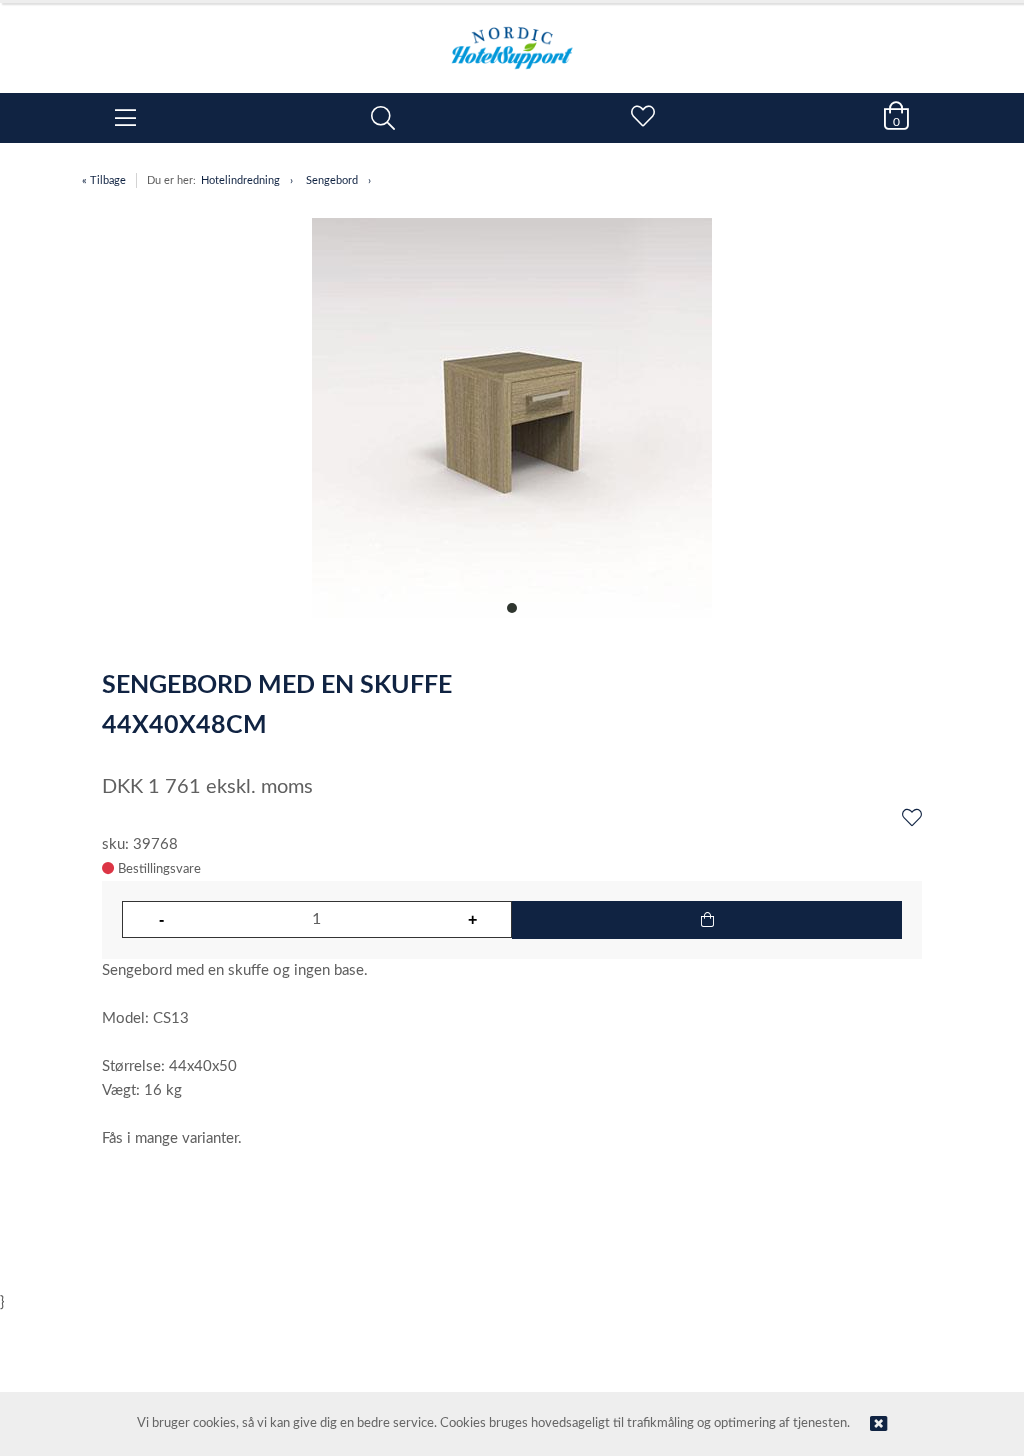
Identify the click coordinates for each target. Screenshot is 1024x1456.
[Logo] (512, 38)
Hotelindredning (240, 180)
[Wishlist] (912, 819)
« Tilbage (104, 180)
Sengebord (332, 180)
